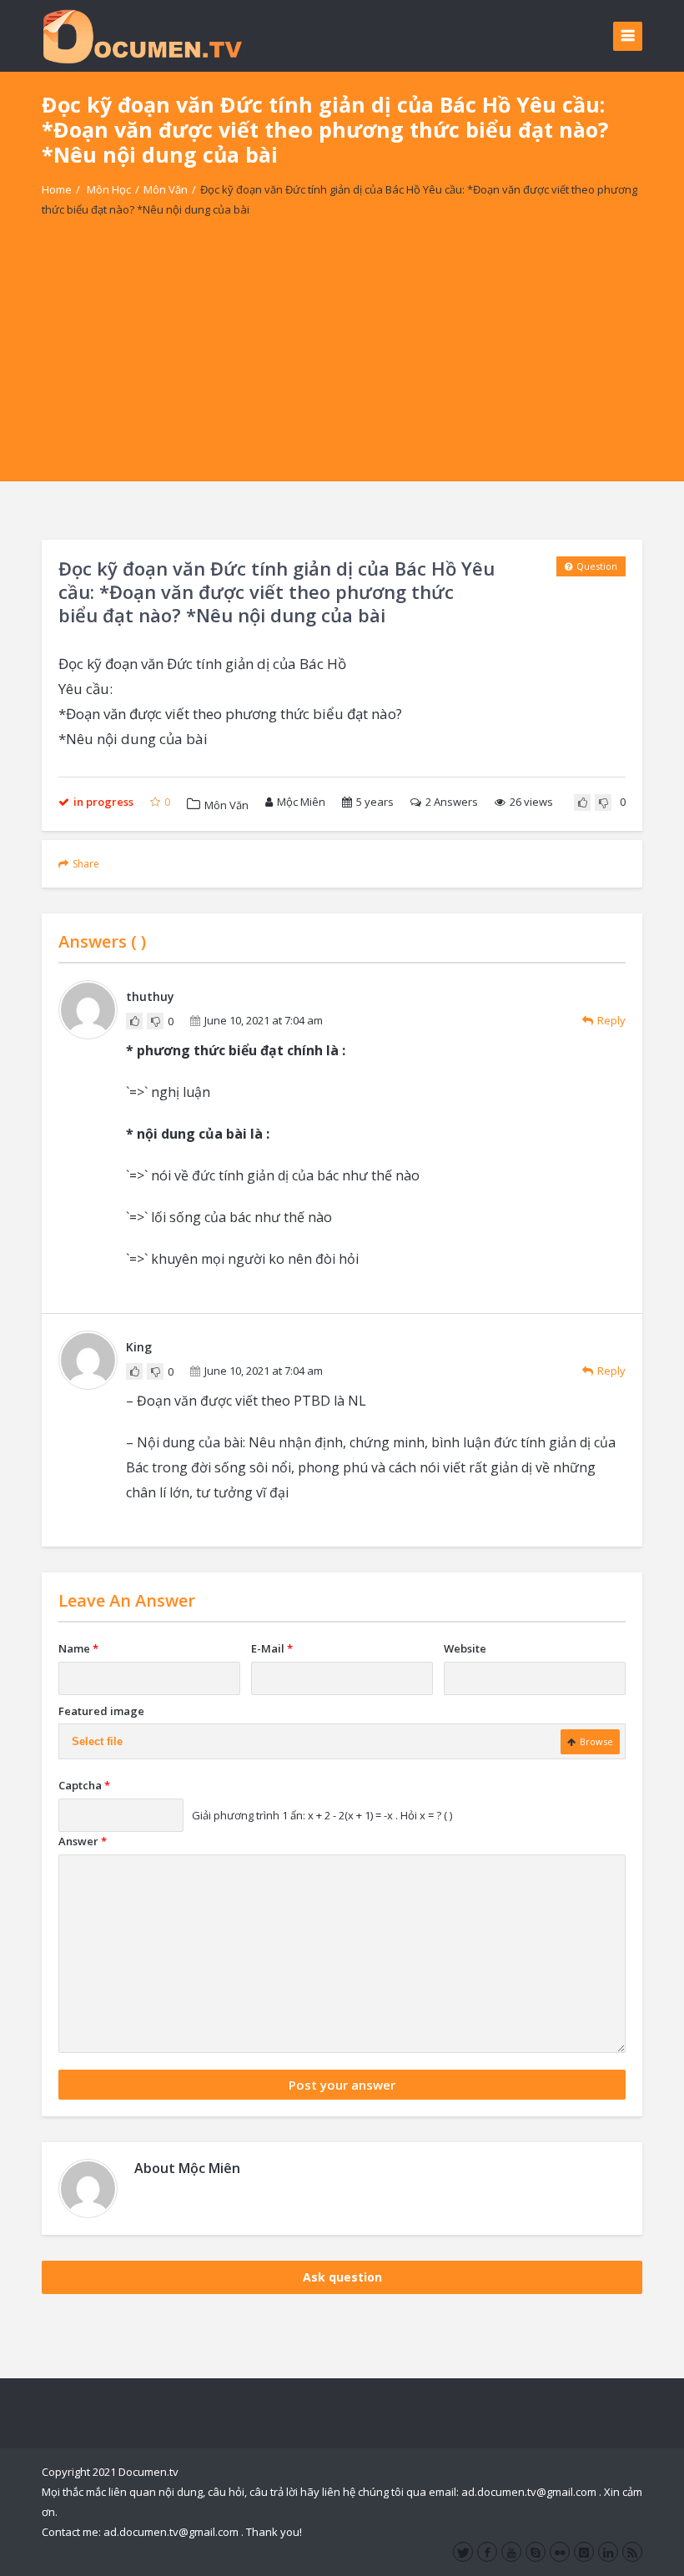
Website (465, 1648)
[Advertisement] (342, 365)
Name (78, 1648)
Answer (83, 1841)
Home (57, 189)
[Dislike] (603, 802)
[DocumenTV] (142, 35)
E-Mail (272, 1648)
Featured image (101, 1711)
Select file (97, 1741)
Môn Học (109, 189)
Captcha (84, 1785)
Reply (611, 1020)
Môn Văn (166, 189)
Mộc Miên (301, 802)
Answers (452, 802)
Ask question (342, 2277)
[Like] (582, 802)
